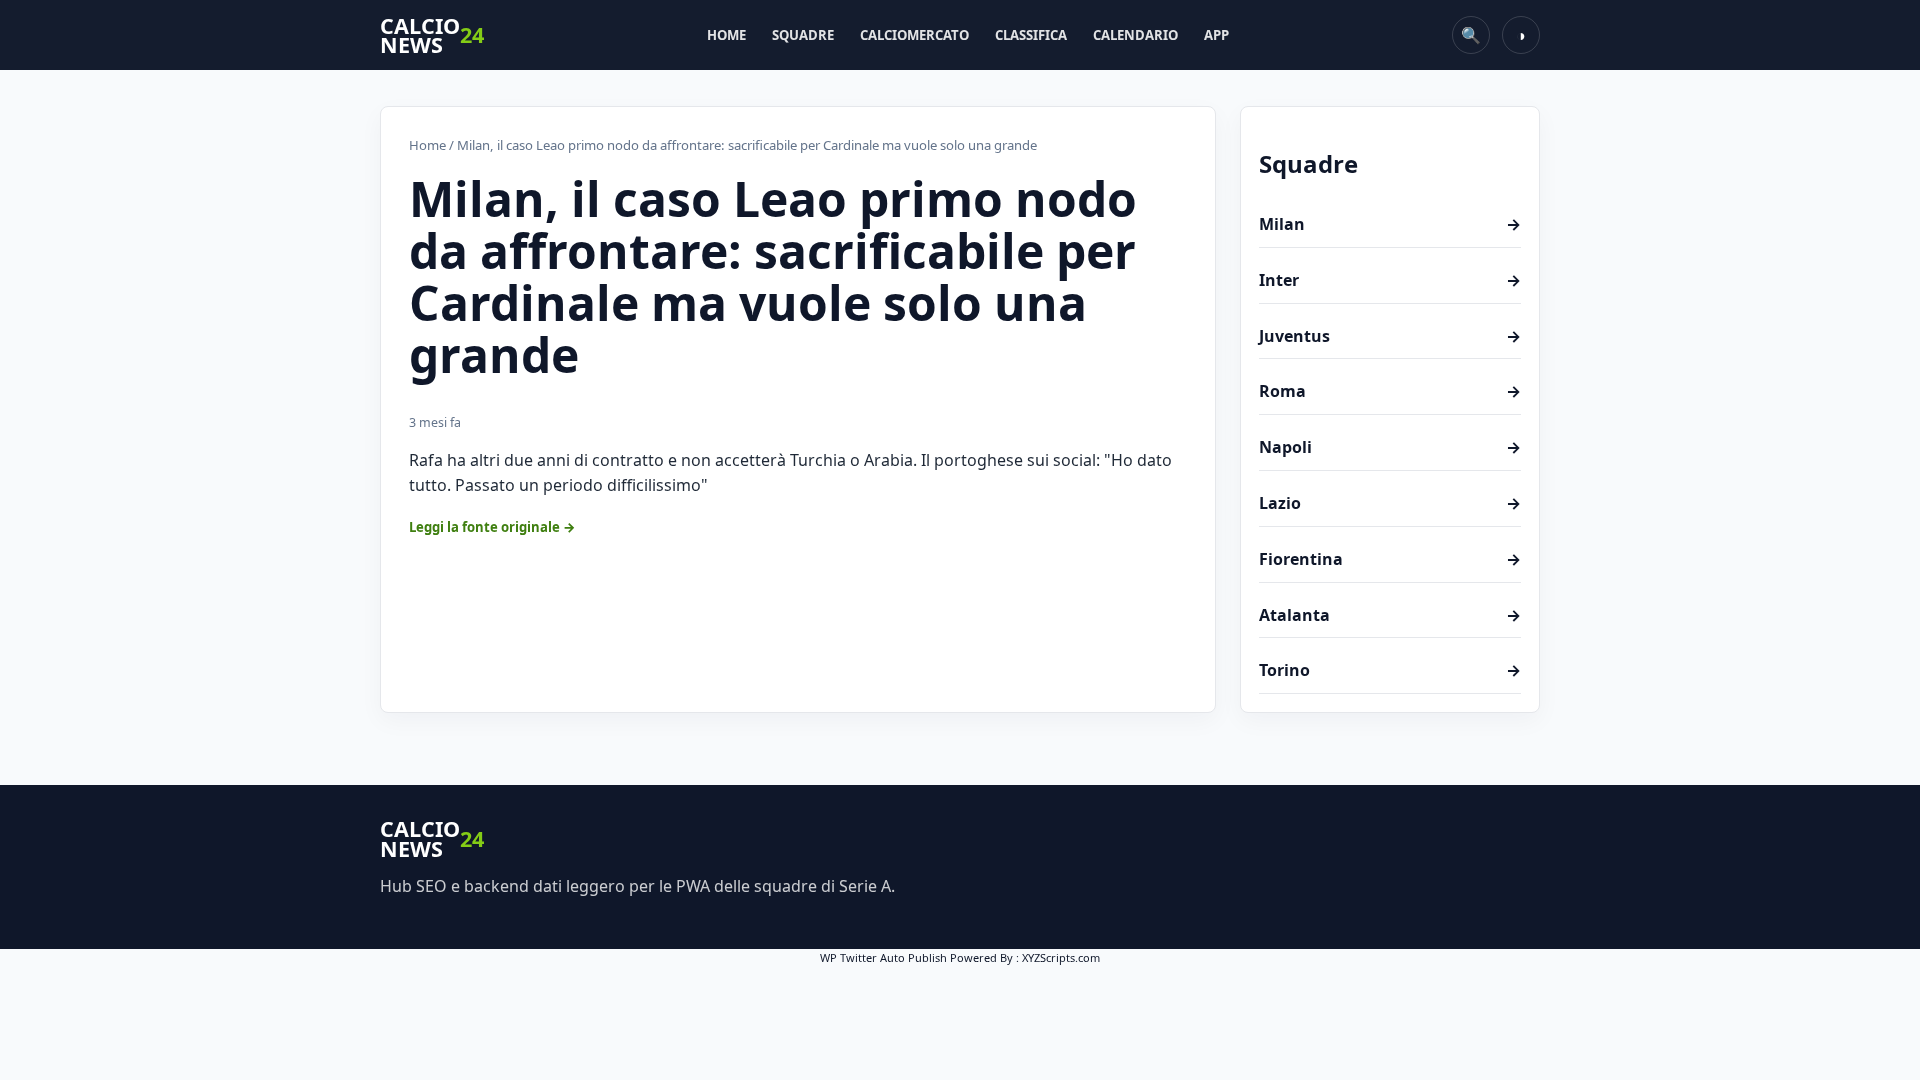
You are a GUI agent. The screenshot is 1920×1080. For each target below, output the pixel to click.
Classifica (1031, 35)
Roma (1390, 391)
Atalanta (1390, 615)
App (1216, 35)
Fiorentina (1390, 559)
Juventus (1390, 336)
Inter (1390, 280)
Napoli (1390, 447)
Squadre (803, 35)
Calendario (1135, 35)
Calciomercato (914, 35)
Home (726, 35)
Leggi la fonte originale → (492, 527)
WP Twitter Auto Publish (883, 957)
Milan (1390, 224)
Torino (1390, 670)
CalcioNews (432, 35)
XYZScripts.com (1061, 957)
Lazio (1390, 503)
